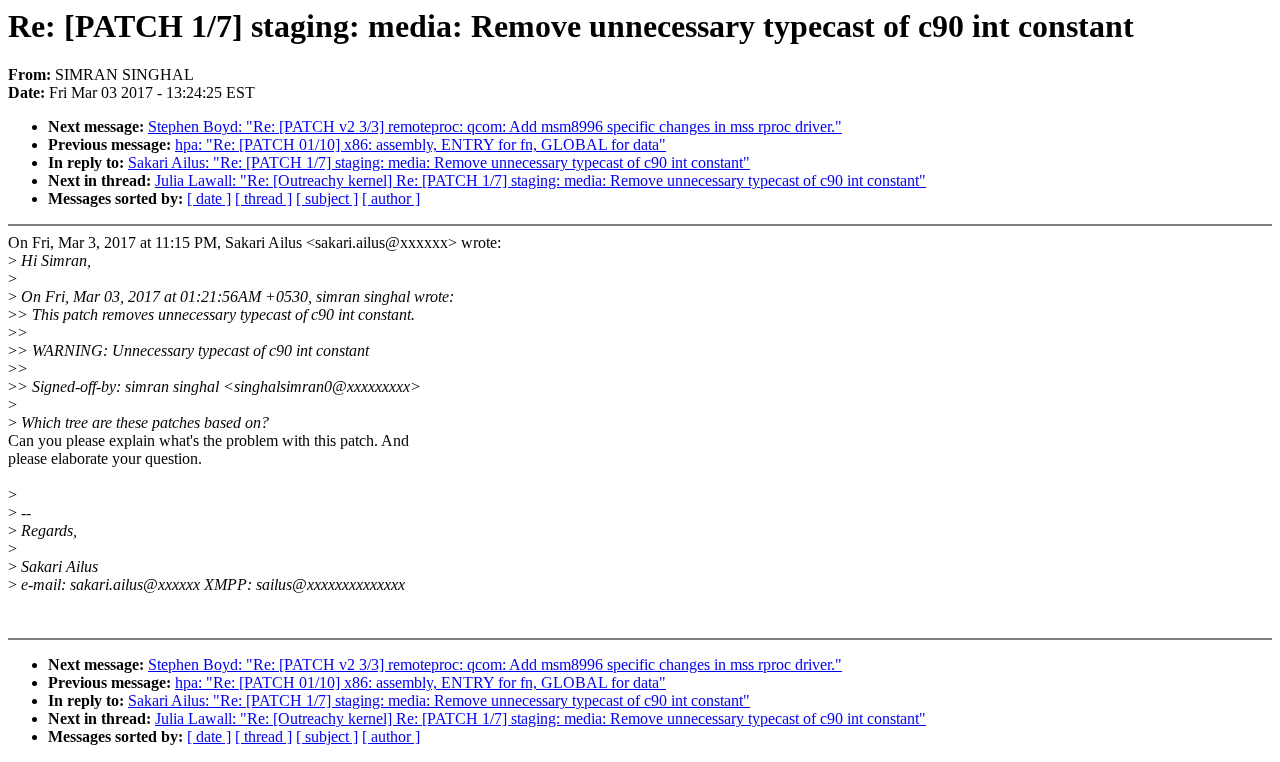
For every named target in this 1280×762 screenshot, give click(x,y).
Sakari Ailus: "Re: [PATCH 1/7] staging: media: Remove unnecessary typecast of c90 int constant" (439, 162)
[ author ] (391, 198)
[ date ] (209, 198)
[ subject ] (327, 198)
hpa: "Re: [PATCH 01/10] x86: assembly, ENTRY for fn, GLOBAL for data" (420, 144)
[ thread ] (263, 198)
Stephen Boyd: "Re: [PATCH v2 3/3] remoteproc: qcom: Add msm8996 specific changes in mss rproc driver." (495, 126)
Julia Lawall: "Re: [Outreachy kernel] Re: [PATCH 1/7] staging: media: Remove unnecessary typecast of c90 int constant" (540, 180)
